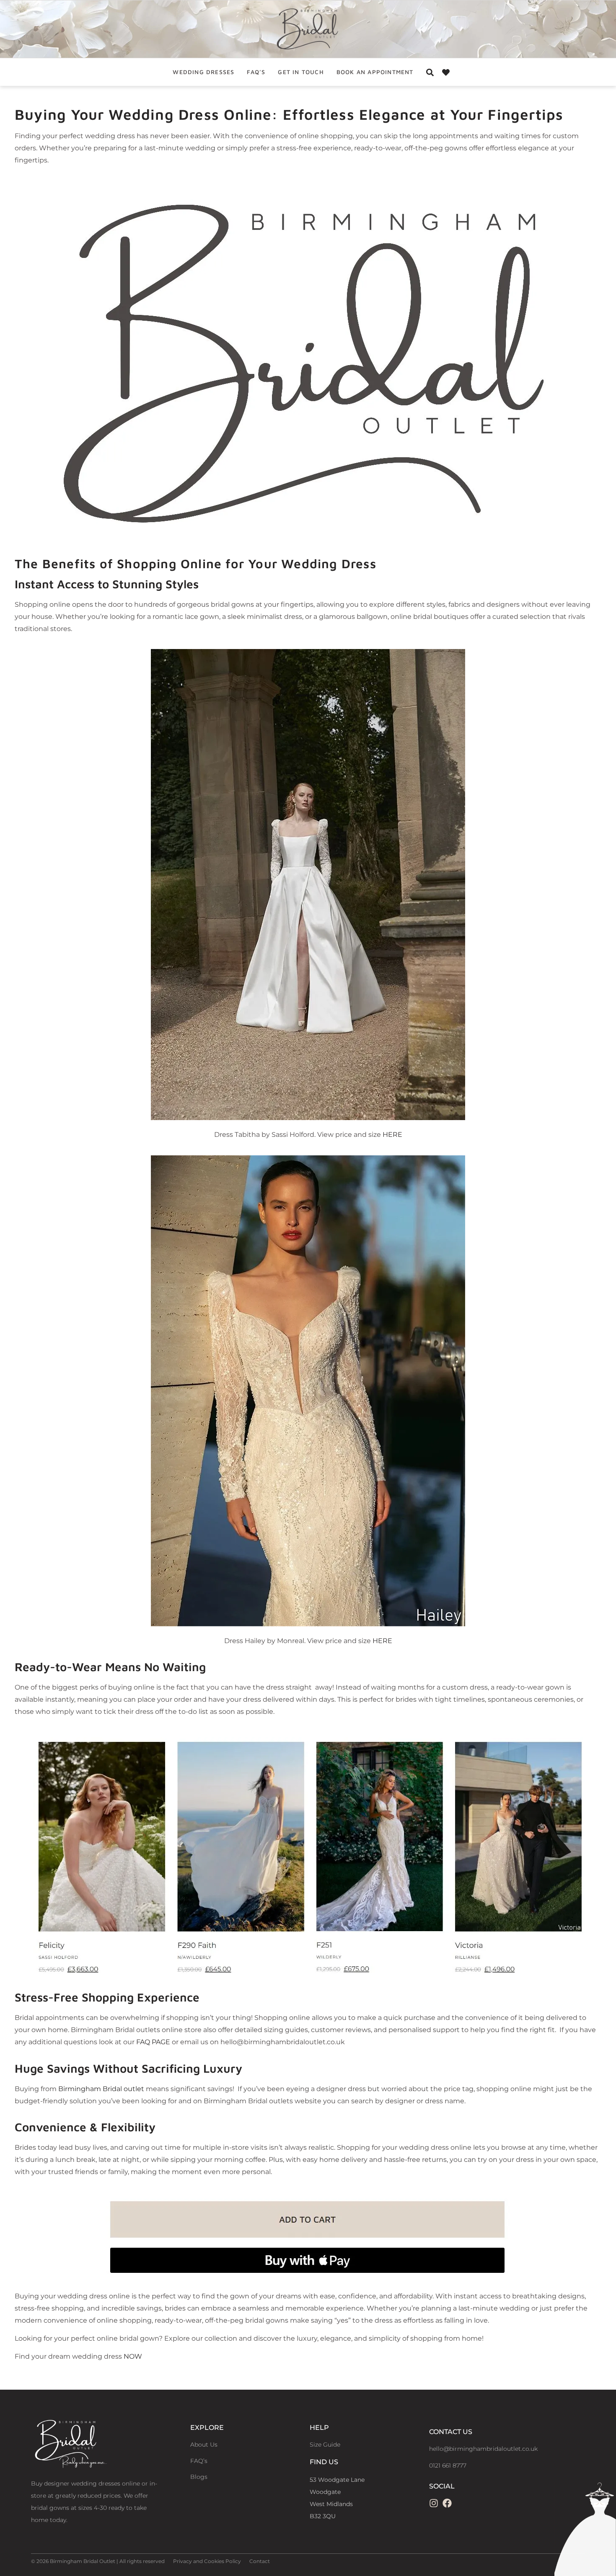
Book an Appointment (375, 72)
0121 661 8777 (448, 2465)
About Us (204, 2445)
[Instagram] (434, 2503)
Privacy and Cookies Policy (207, 2561)
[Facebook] (447, 2503)
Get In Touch (301, 72)
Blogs (199, 2477)
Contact (260, 2561)
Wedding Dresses (203, 72)
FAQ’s (256, 72)
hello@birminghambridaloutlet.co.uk (483, 2449)
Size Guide (325, 2445)
